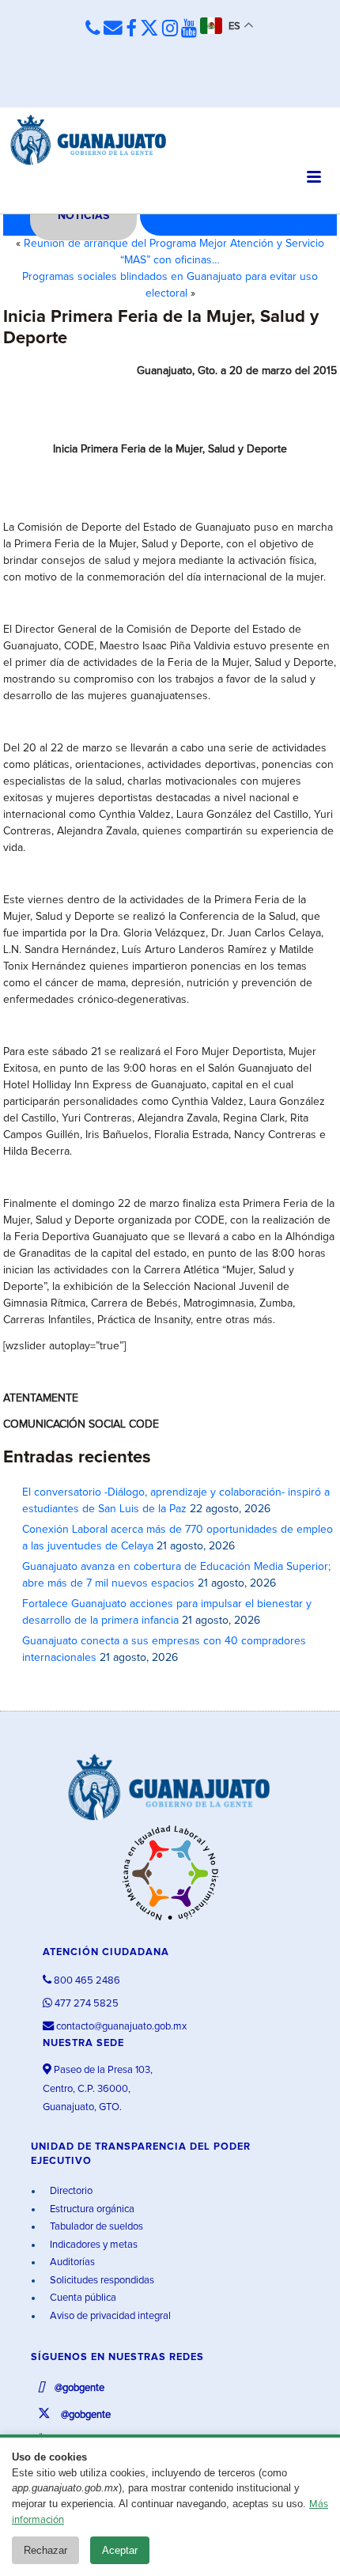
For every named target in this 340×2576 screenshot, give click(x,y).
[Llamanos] (93, 28)
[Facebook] (131, 29)
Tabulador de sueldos (95, 2227)
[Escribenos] (113, 28)
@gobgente (78, 2388)
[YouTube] (189, 29)
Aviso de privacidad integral (109, 2316)
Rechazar (45, 2550)
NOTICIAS (83, 216)
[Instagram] (170, 29)
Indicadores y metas (93, 2245)
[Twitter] (149, 29)
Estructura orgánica (91, 2209)
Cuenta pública (82, 2298)
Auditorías (71, 2262)
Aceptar (120, 2550)
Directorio (70, 2191)
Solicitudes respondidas (101, 2281)
